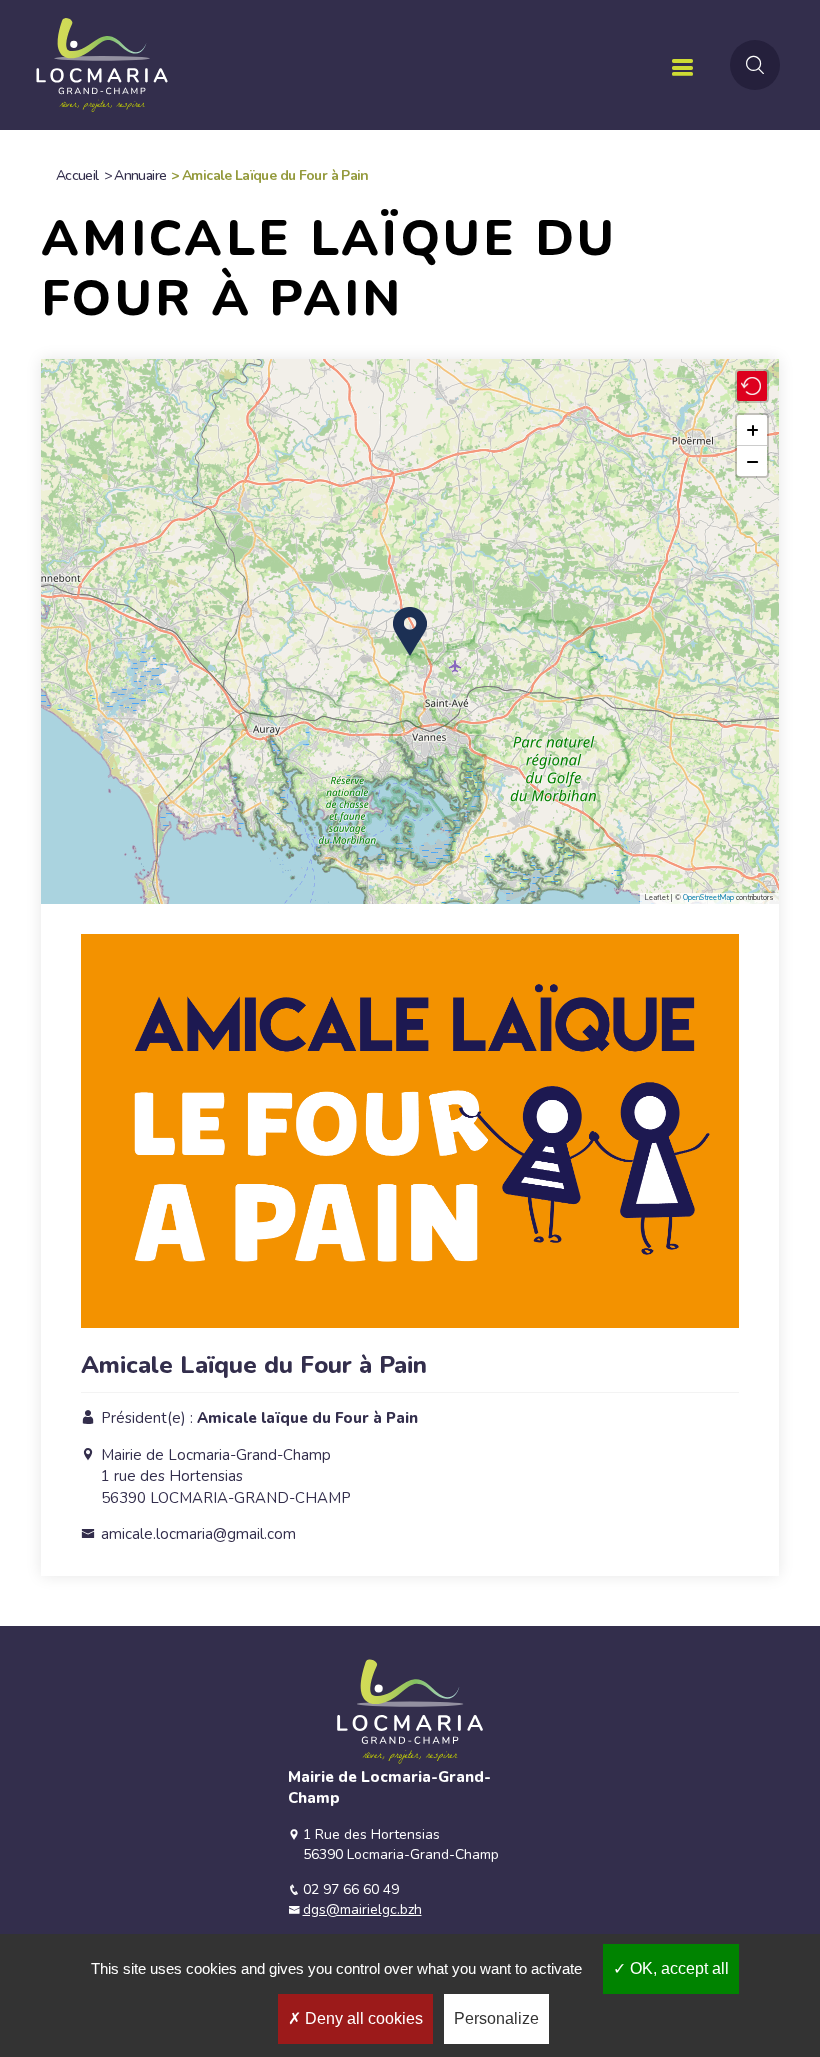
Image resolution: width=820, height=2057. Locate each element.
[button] (410, 631)
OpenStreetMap (708, 897)
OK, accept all (677, 1968)
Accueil (77, 175)
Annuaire (140, 175)
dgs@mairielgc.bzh (362, 1909)
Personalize (496, 2018)
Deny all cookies (362, 2018)
